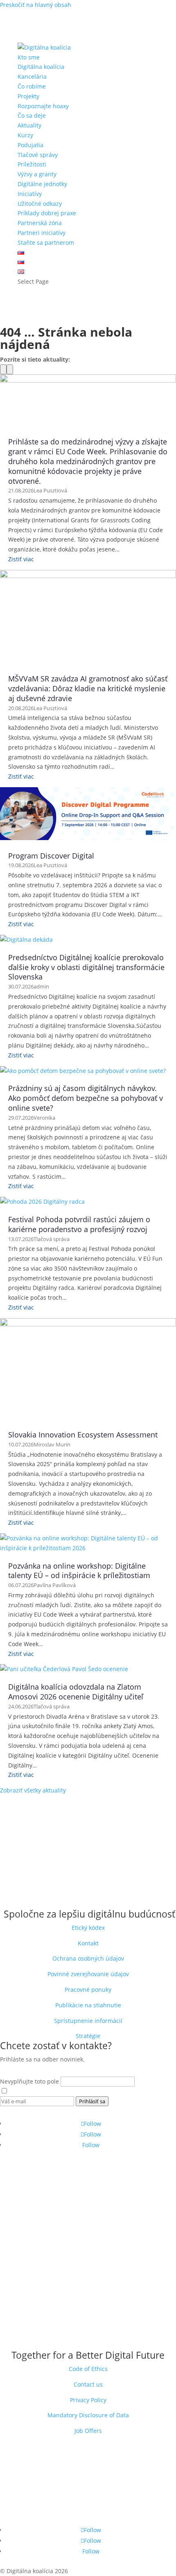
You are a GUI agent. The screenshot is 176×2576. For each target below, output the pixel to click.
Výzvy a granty (37, 174)
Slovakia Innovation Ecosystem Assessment (83, 1435)
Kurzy (25, 135)
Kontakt (88, 1943)
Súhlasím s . (81, 2091)
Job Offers (88, 2431)
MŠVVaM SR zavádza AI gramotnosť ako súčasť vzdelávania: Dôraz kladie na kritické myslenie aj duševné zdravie (88, 688)
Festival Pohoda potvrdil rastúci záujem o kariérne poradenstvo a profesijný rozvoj (79, 1224)
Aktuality (29, 125)
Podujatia (30, 145)
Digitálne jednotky (42, 184)
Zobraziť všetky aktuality (33, 1790)
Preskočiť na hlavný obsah (36, 5)
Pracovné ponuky (88, 1990)
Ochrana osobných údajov (88, 1958)
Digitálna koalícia (41, 67)
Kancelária (32, 76)
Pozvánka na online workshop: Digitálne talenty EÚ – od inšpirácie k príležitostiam (79, 1571)
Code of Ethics (88, 2369)
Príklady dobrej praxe (47, 213)
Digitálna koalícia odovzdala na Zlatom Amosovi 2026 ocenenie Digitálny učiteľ (76, 1692)
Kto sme (29, 57)
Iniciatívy (30, 194)
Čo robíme (32, 86)
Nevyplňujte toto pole (30, 2081)
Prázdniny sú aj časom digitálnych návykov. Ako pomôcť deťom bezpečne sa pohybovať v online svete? (86, 1098)
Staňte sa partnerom (46, 243)
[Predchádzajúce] (3, 369)
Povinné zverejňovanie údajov (88, 1974)
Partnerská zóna (40, 223)
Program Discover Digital (51, 856)
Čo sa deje (32, 115)
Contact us (88, 2384)
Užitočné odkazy (40, 204)
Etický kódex (88, 1928)
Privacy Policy (88, 2400)
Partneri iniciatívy (42, 233)
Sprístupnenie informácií (88, 2021)
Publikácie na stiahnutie (88, 2005)
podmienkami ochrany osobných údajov (96, 2091)
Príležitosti (32, 164)
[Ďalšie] (10, 369)
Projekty (28, 96)
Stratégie (88, 2036)
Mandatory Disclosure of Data (88, 2415)
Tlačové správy (38, 155)
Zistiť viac (21, 559)
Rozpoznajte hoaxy (43, 106)
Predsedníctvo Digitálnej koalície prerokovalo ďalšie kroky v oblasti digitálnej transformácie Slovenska (86, 967)
